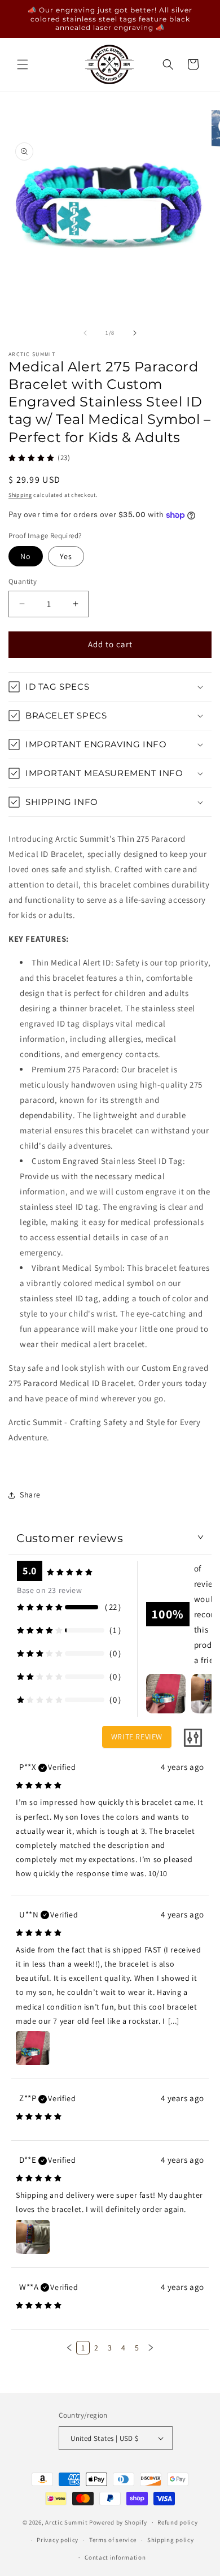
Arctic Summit (66, 2522)
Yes (66, 556)
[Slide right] (135, 333)
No (26, 556)
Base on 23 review (49, 1590)
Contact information (115, 2557)
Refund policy (177, 2522)
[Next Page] (151, 2348)
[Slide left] (85, 333)
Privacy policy (58, 2540)
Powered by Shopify (118, 2522)
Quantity (23, 581)
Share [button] (30, 1495)
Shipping (20, 495)
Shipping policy (171, 2540)
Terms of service (113, 2540)
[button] (23, 64)
